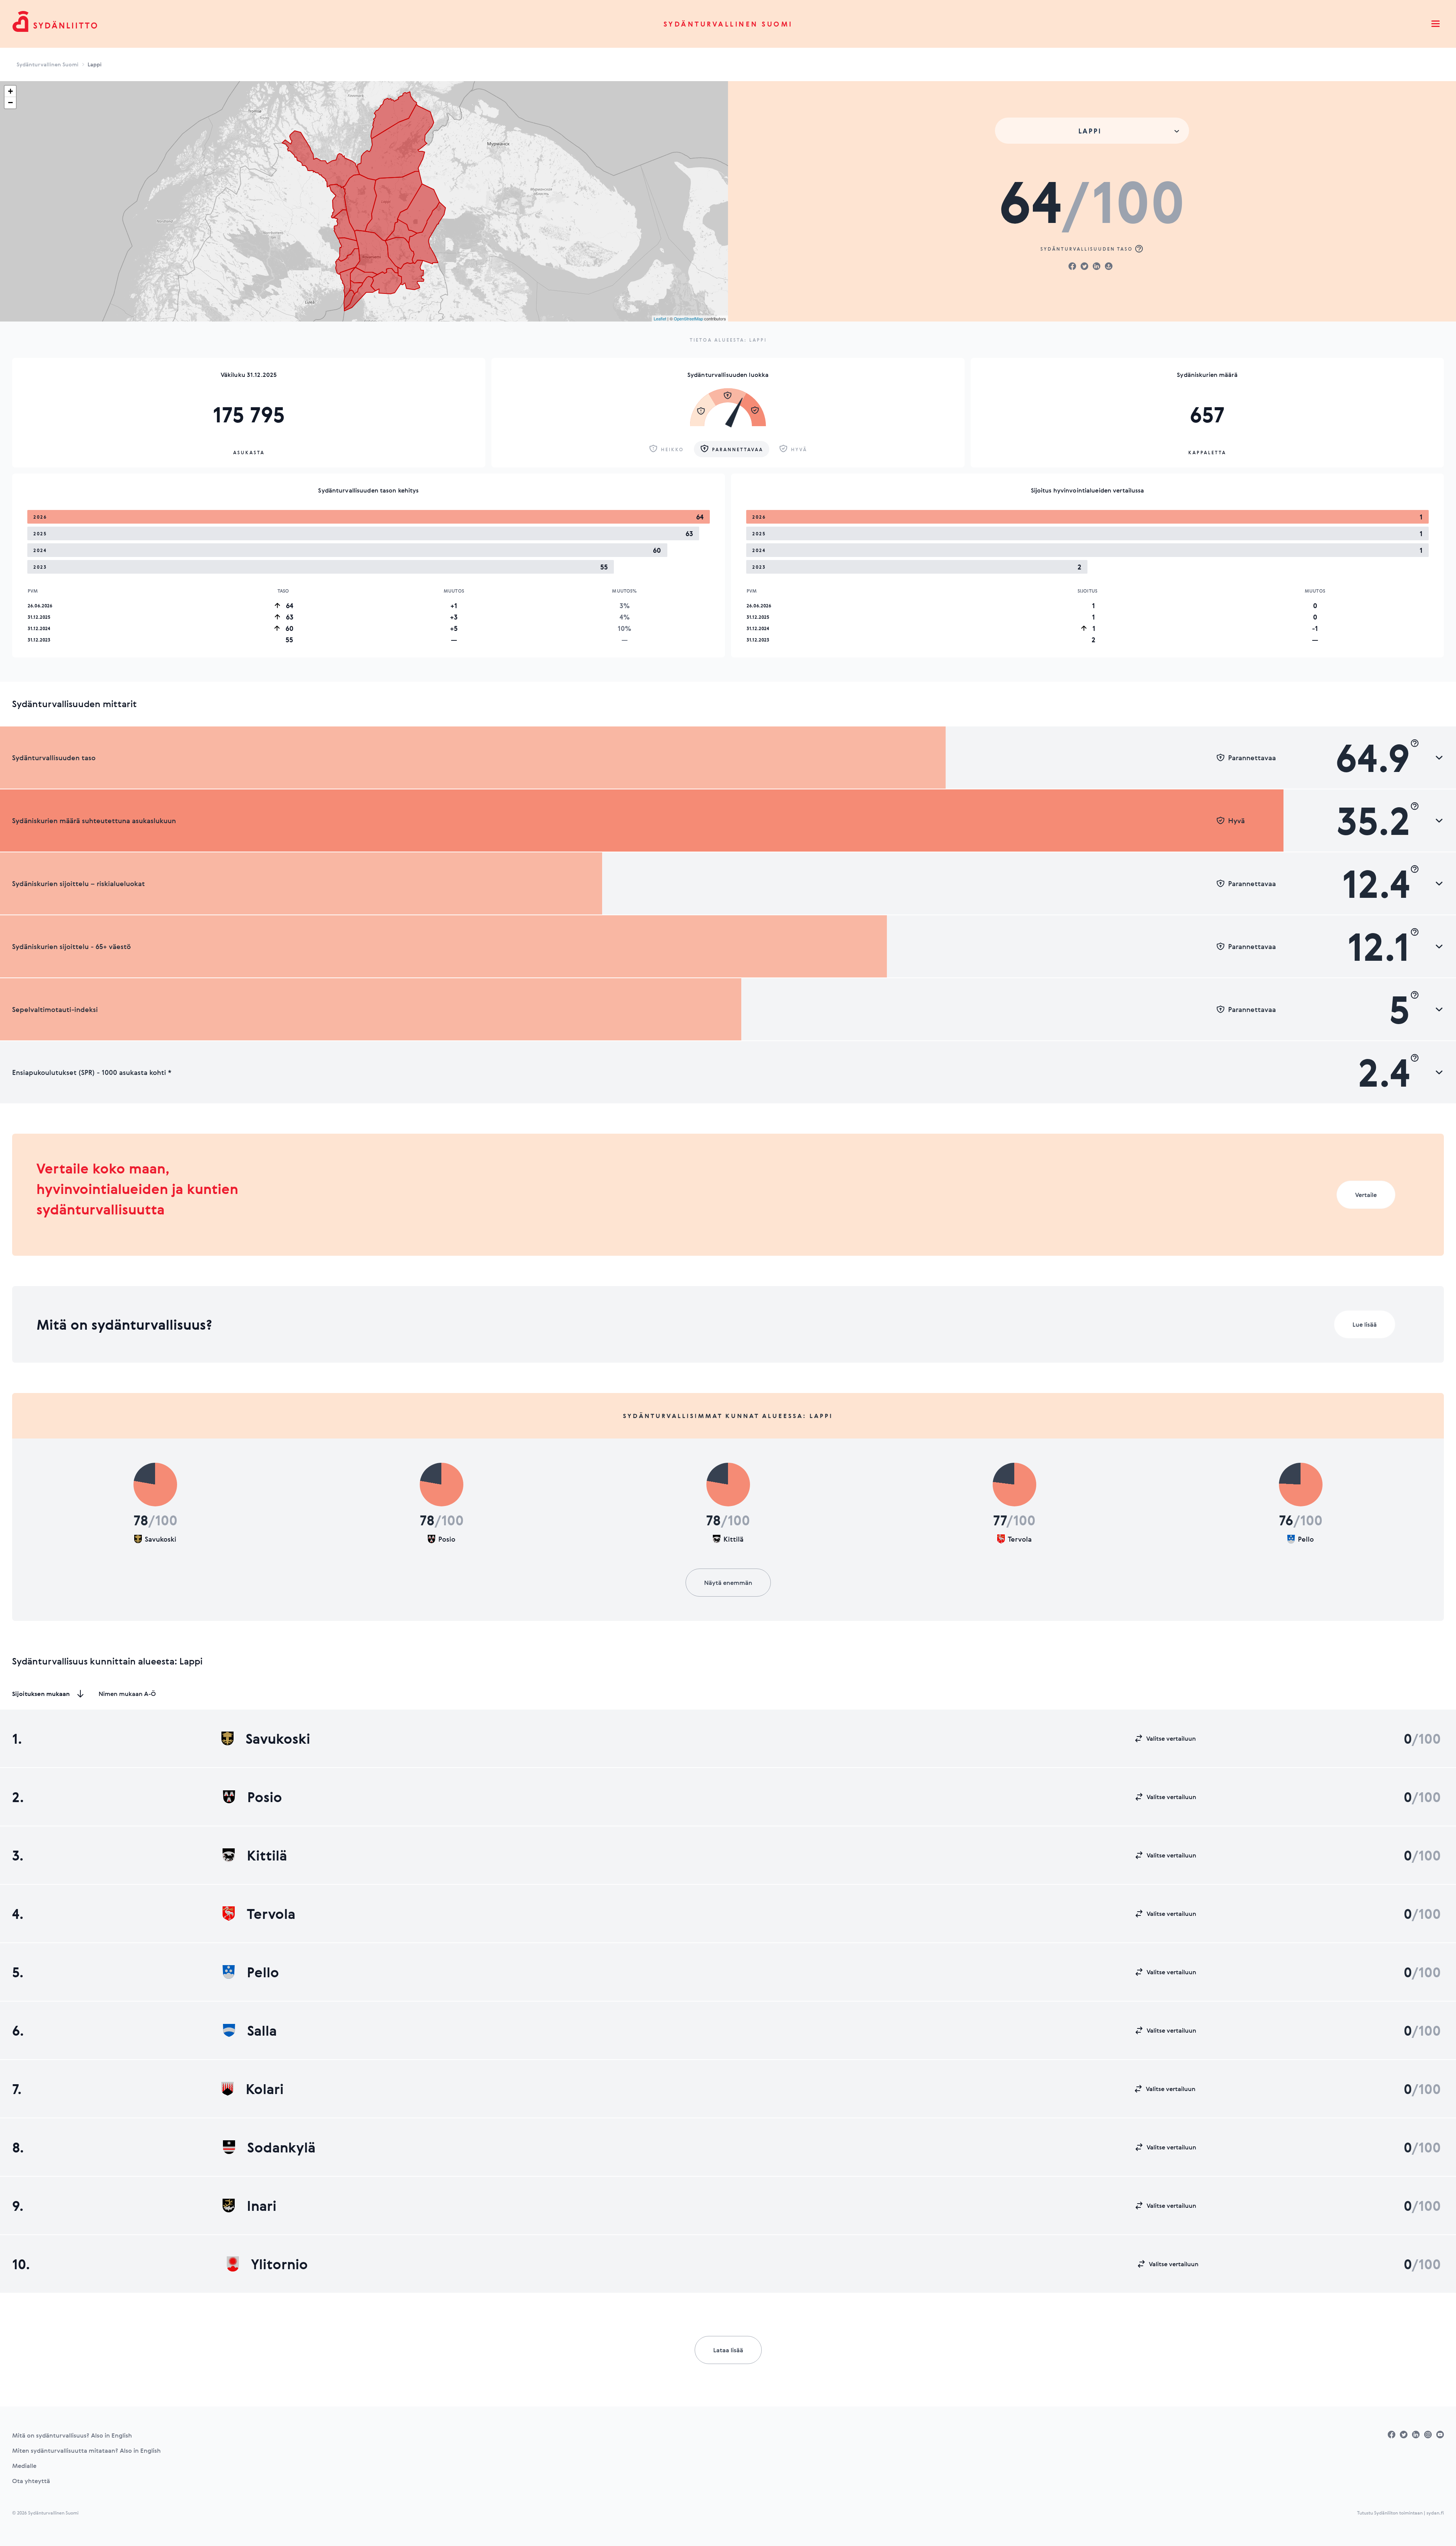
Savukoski (278, 1738)
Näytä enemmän (728, 1583)
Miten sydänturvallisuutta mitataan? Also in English (86, 2450)
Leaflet (660, 318)
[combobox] (1092, 131)
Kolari (265, 2089)
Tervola (271, 1914)
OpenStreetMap (688, 318)
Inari (262, 2206)
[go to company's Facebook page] (1392, 2435)
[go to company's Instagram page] (1428, 2435)
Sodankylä (281, 2147)
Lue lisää (1365, 1324)
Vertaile (1366, 1195)
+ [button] (10, 91)
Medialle (24, 2466)
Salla (262, 2030)
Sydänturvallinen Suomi (728, 24)
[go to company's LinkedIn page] (1416, 2435)
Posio (265, 1797)
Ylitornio (279, 2264)
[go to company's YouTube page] (1440, 2435)
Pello (263, 1972)
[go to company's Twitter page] (1404, 2435)
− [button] (10, 103)
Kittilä (267, 1855)
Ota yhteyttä (31, 2481)
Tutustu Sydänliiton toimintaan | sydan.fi (1400, 2513)
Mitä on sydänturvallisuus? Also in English (72, 2435)
